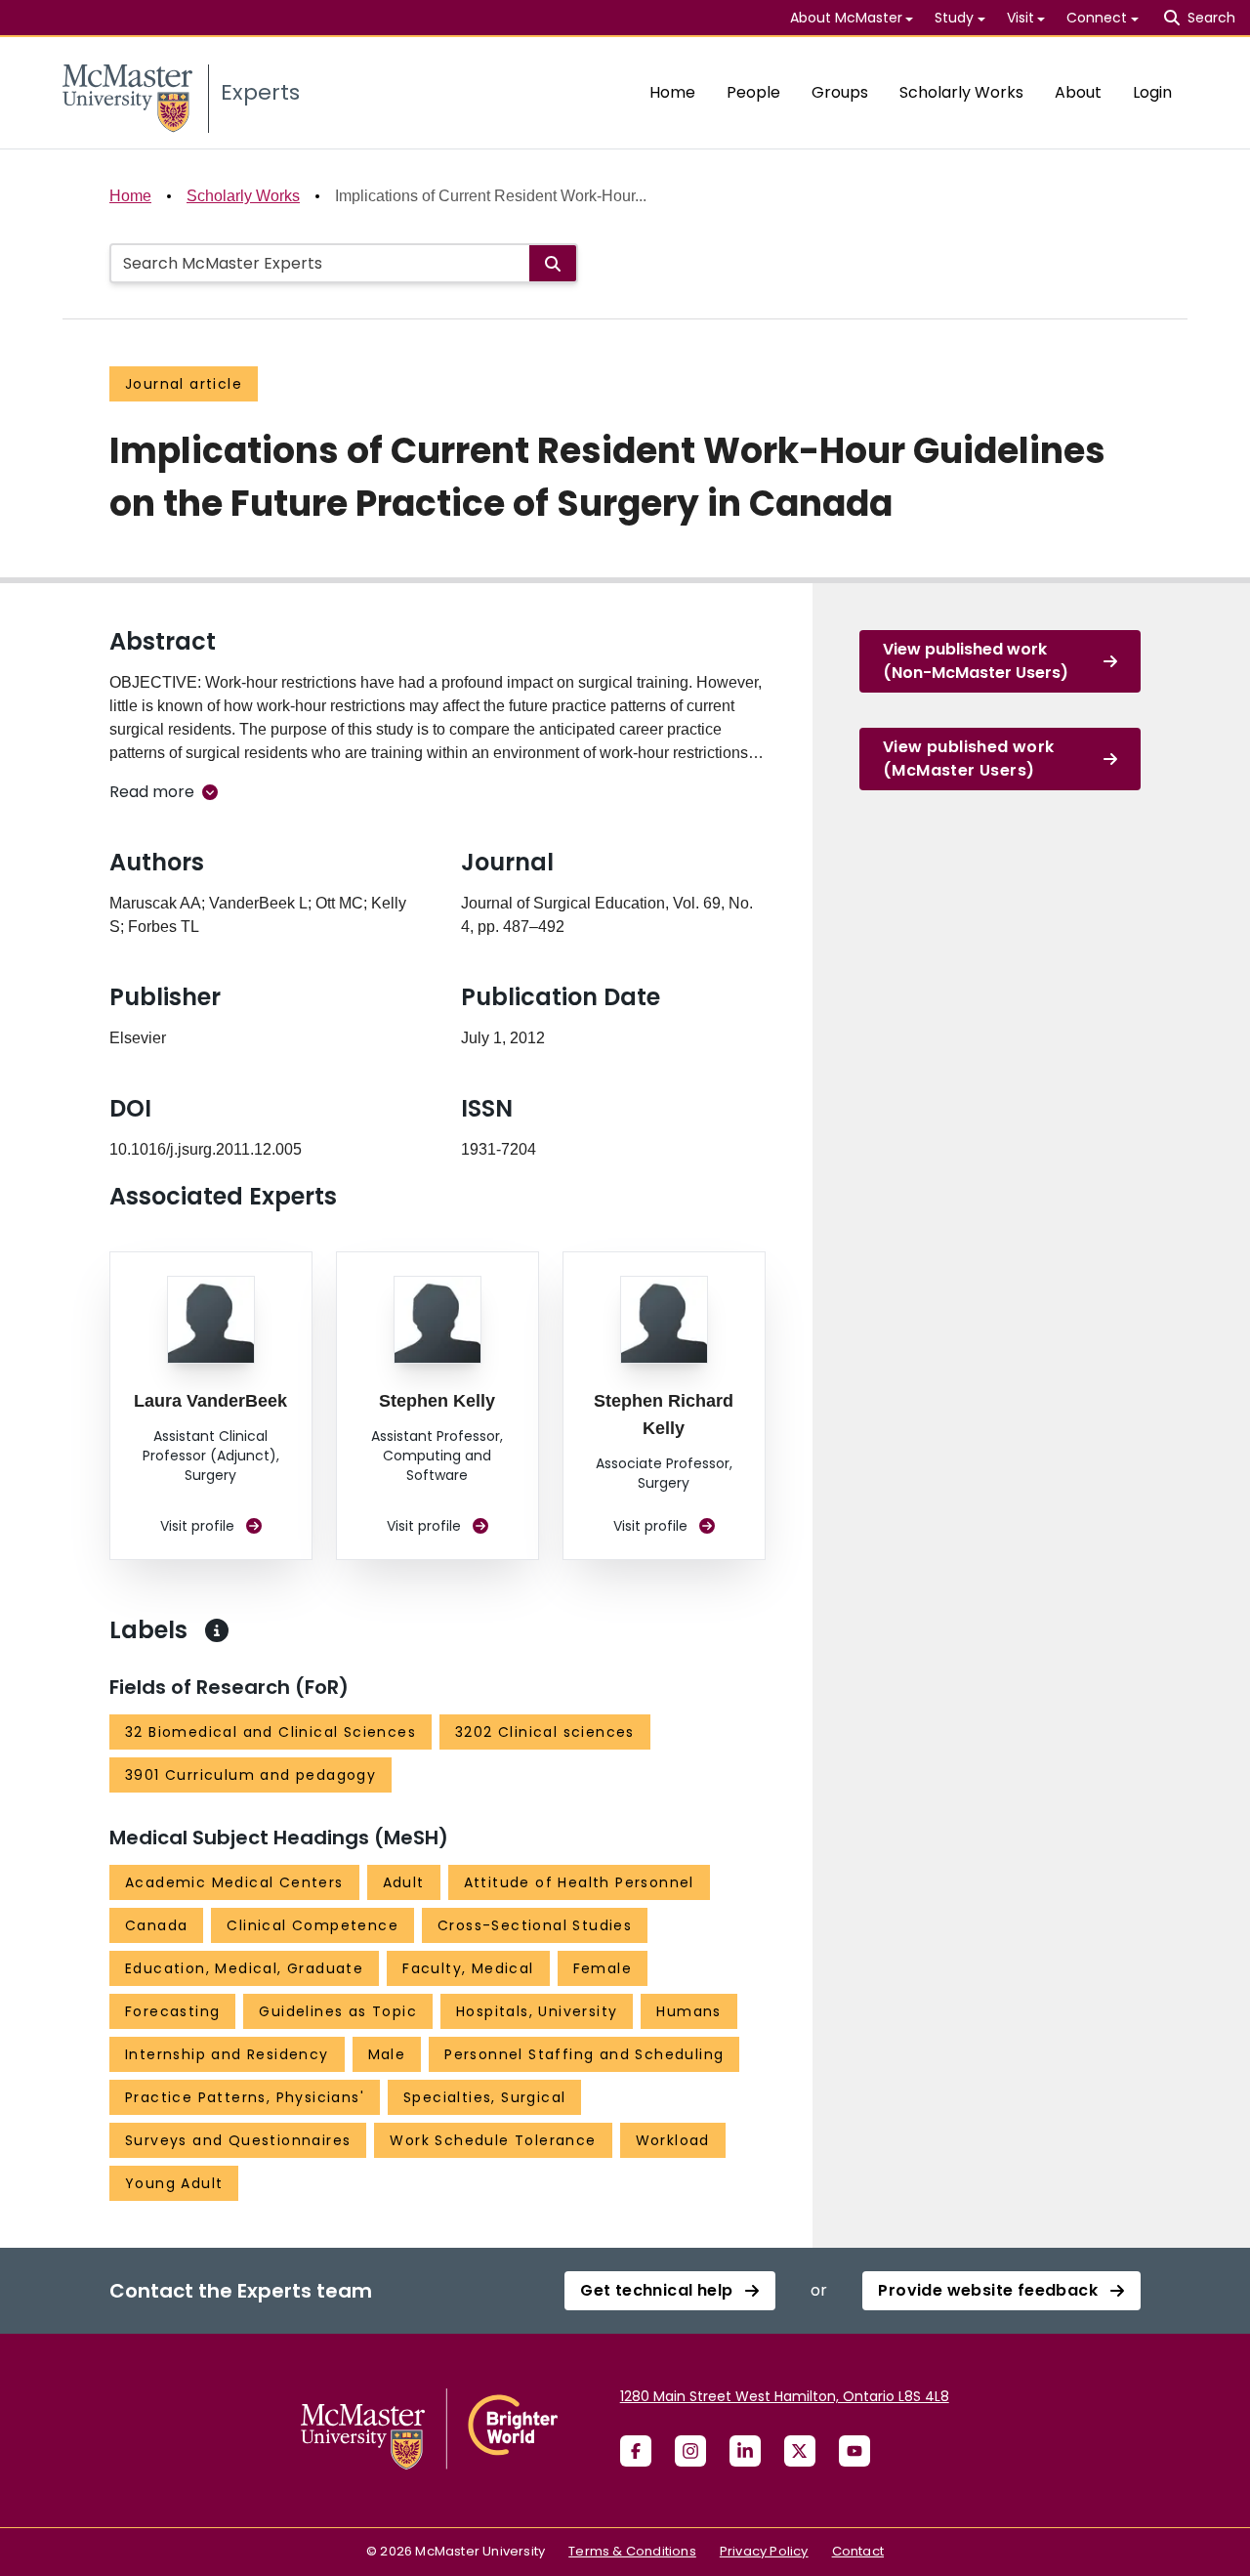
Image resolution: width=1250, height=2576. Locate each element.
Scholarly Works (961, 92)
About (1078, 92)
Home (672, 92)
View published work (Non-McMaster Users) (976, 661)
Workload (673, 2140)
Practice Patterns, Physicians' (245, 2097)
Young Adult (174, 2183)
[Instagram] (690, 2451)
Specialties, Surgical (484, 2097)
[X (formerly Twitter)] (800, 2451)
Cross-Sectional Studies (535, 1925)
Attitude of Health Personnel (579, 1882)
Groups (840, 92)
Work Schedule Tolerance (493, 2140)
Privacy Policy (764, 2551)
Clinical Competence (312, 1925)
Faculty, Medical (468, 1968)
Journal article (184, 384)
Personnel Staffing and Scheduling (584, 2054)
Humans (688, 2011)
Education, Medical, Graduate (244, 1968)
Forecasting (172, 2011)
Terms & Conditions (632, 2551)
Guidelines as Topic (338, 2011)
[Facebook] (636, 2451)
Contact (858, 2551)
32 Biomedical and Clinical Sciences (271, 1732)
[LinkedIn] (745, 2451)
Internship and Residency (227, 2054)
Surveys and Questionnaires (238, 2140)
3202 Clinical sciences (545, 1732)
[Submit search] (553, 263)
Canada (156, 1925)
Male (387, 2054)
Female (603, 1968)
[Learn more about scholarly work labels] (217, 1630)
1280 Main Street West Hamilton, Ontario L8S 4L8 (785, 2396)
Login (1152, 92)
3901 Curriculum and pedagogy (250, 1775)
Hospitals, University (537, 2011)
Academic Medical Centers (234, 1882)
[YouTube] (854, 2451)
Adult (404, 1882)
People (753, 92)
